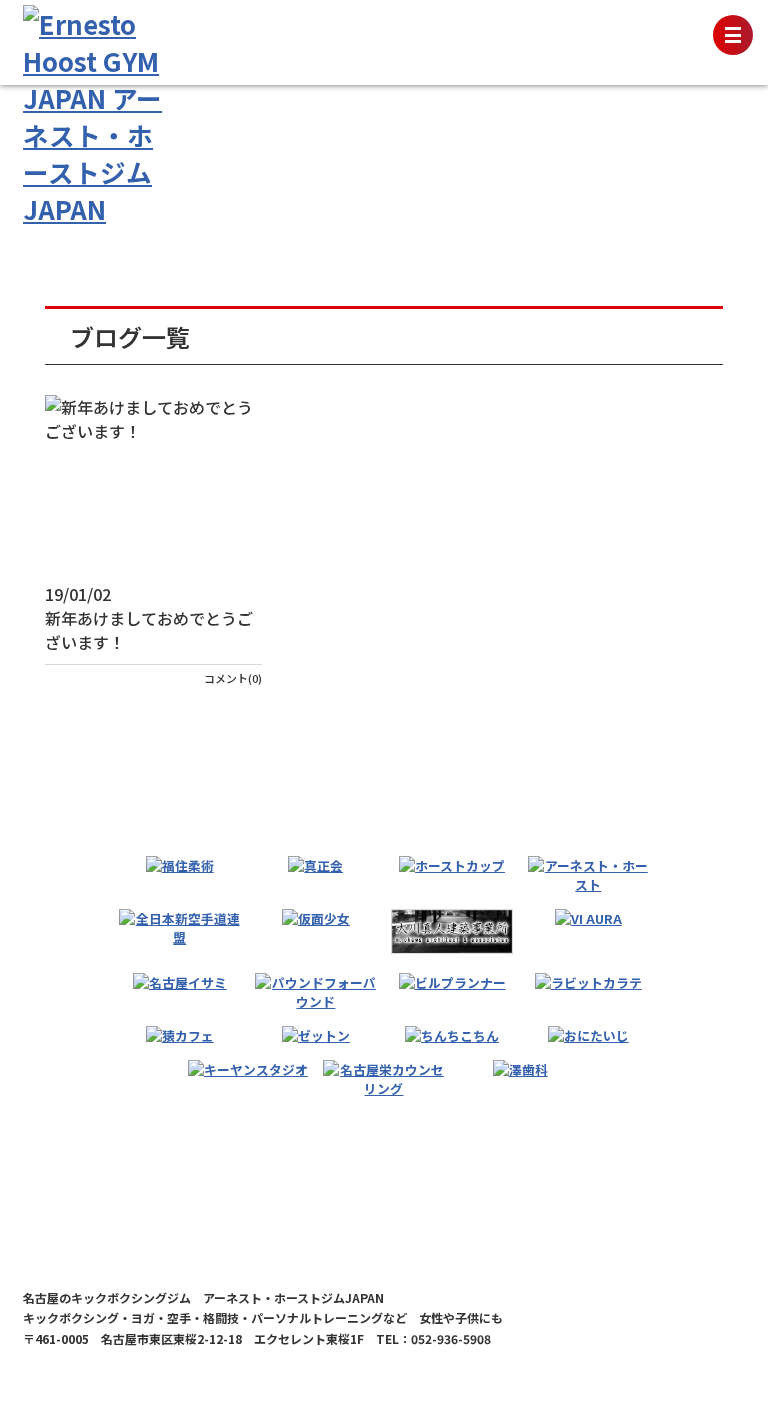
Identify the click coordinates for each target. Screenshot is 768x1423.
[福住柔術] (180, 865)
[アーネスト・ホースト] (588, 875)
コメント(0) (233, 678)
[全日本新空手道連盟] (179, 928)
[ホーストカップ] (452, 865)
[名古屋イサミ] (180, 982)
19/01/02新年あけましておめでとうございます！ (149, 618)
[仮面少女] (316, 918)
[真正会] (315, 865)
